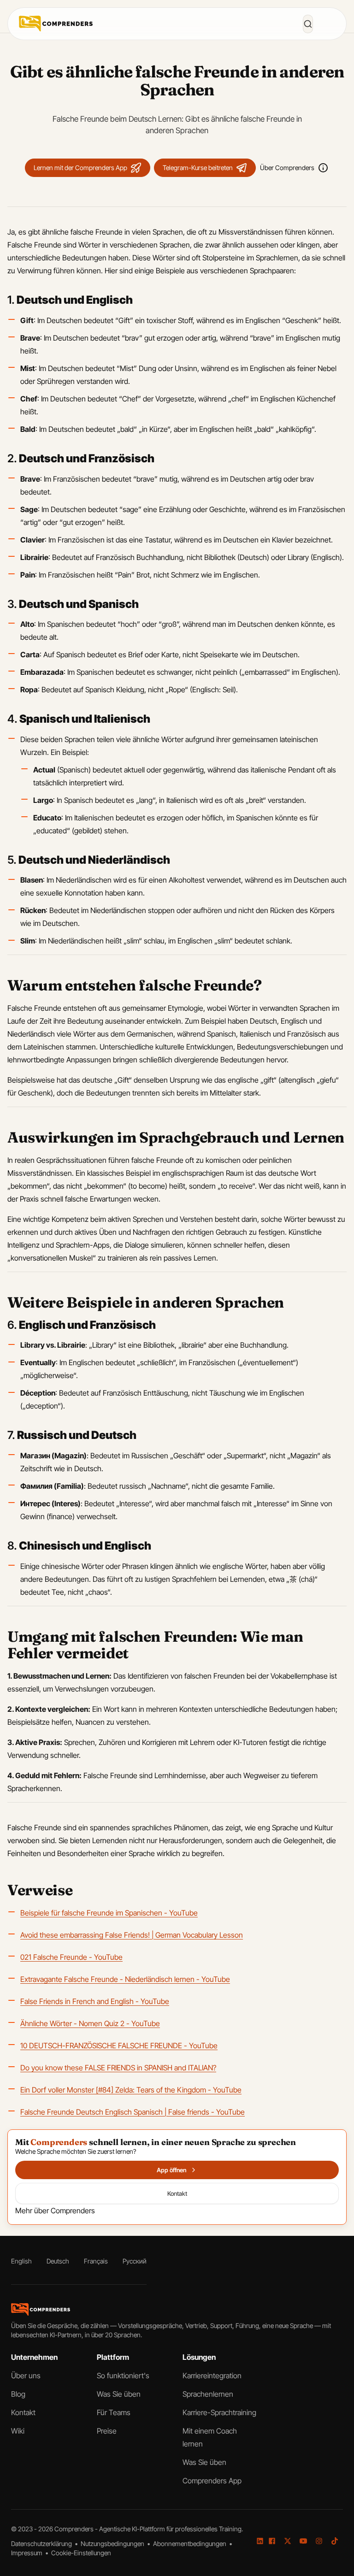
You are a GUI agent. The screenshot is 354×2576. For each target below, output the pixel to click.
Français (96, 2261)
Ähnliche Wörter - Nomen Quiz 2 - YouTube (90, 2023)
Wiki (18, 2431)
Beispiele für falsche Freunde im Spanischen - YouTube (109, 1913)
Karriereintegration (212, 2376)
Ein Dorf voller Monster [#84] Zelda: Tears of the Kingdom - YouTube (131, 2090)
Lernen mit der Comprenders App (80, 168)
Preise (107, 2431)
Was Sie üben (119, 2394)
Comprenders (75, 2529)
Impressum (27, 2553)
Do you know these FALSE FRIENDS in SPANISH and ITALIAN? (118, 2068)
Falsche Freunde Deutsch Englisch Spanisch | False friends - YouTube (133, 2112)
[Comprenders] (56, 24)
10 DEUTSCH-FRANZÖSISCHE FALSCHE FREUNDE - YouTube (119, 2045)
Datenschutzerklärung (42, 2544)
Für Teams (114, 2412)
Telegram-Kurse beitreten (198, 168)
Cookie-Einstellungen (81, 2553)
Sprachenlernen (208, 2394)
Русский (135, 2261)
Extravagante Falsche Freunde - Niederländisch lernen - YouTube (125, 1979)
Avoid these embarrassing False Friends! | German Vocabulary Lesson (132, 1935)
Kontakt (23, 2412)
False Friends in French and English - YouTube (95, 2001)
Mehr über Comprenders (55, 2211)
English (21, 2261)
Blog (18, 2394)
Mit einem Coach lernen (210, 2437)
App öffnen (171, 2170)
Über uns (26, 2376)
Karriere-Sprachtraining (219, 2412)
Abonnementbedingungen (190, 2544)
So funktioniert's (123, 2376)
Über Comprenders (287, 168)
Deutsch (58, 2261)
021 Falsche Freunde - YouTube (71, 1957)
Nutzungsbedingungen (113, 2544)
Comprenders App (212, 2481)
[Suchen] (308, 24)
